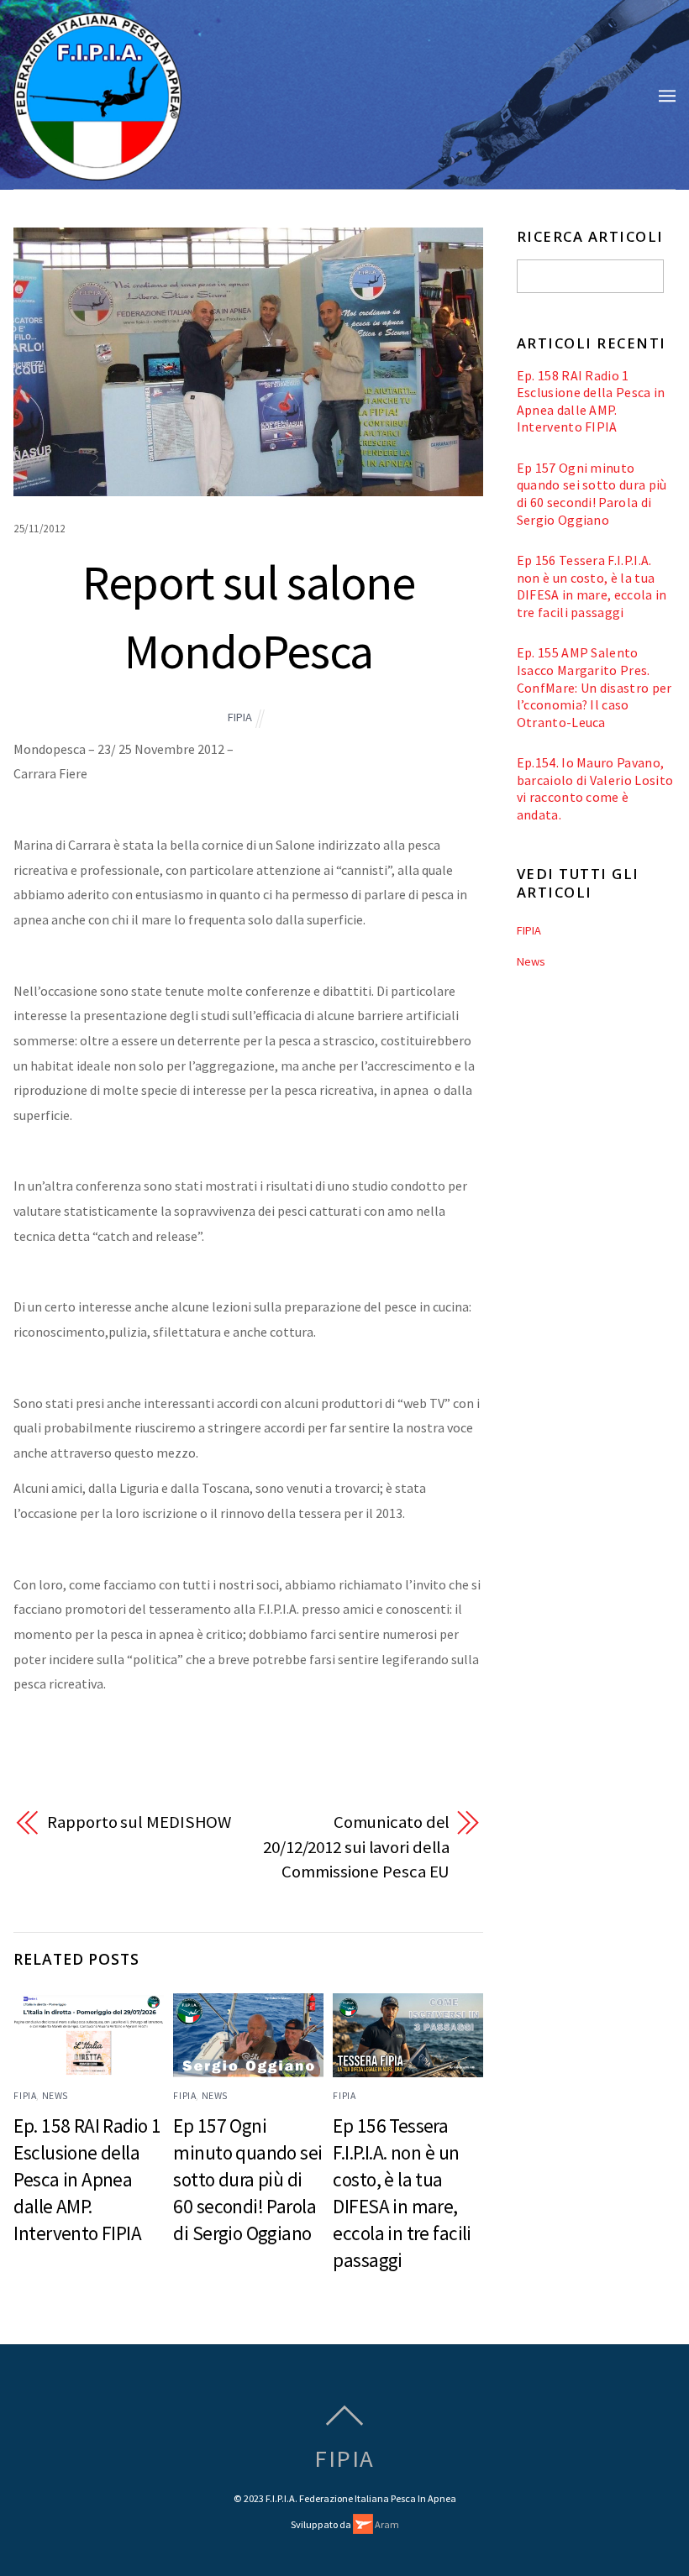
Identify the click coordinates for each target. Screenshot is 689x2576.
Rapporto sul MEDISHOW (139, 1822)
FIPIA (240, 717)
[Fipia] (97, 171)
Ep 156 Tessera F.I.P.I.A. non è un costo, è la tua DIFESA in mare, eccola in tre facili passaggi (592, 586)
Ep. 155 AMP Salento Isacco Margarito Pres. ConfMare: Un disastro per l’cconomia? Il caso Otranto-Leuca (594, 687)
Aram (386, 2524)
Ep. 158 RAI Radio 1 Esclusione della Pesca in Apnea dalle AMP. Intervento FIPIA (87, 2179)
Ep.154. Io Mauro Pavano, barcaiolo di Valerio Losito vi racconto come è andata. (595, 788)
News (55, 2096)
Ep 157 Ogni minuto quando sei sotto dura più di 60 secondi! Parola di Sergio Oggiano (247, 2179)
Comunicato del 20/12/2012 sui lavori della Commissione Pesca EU (356, 1847)
